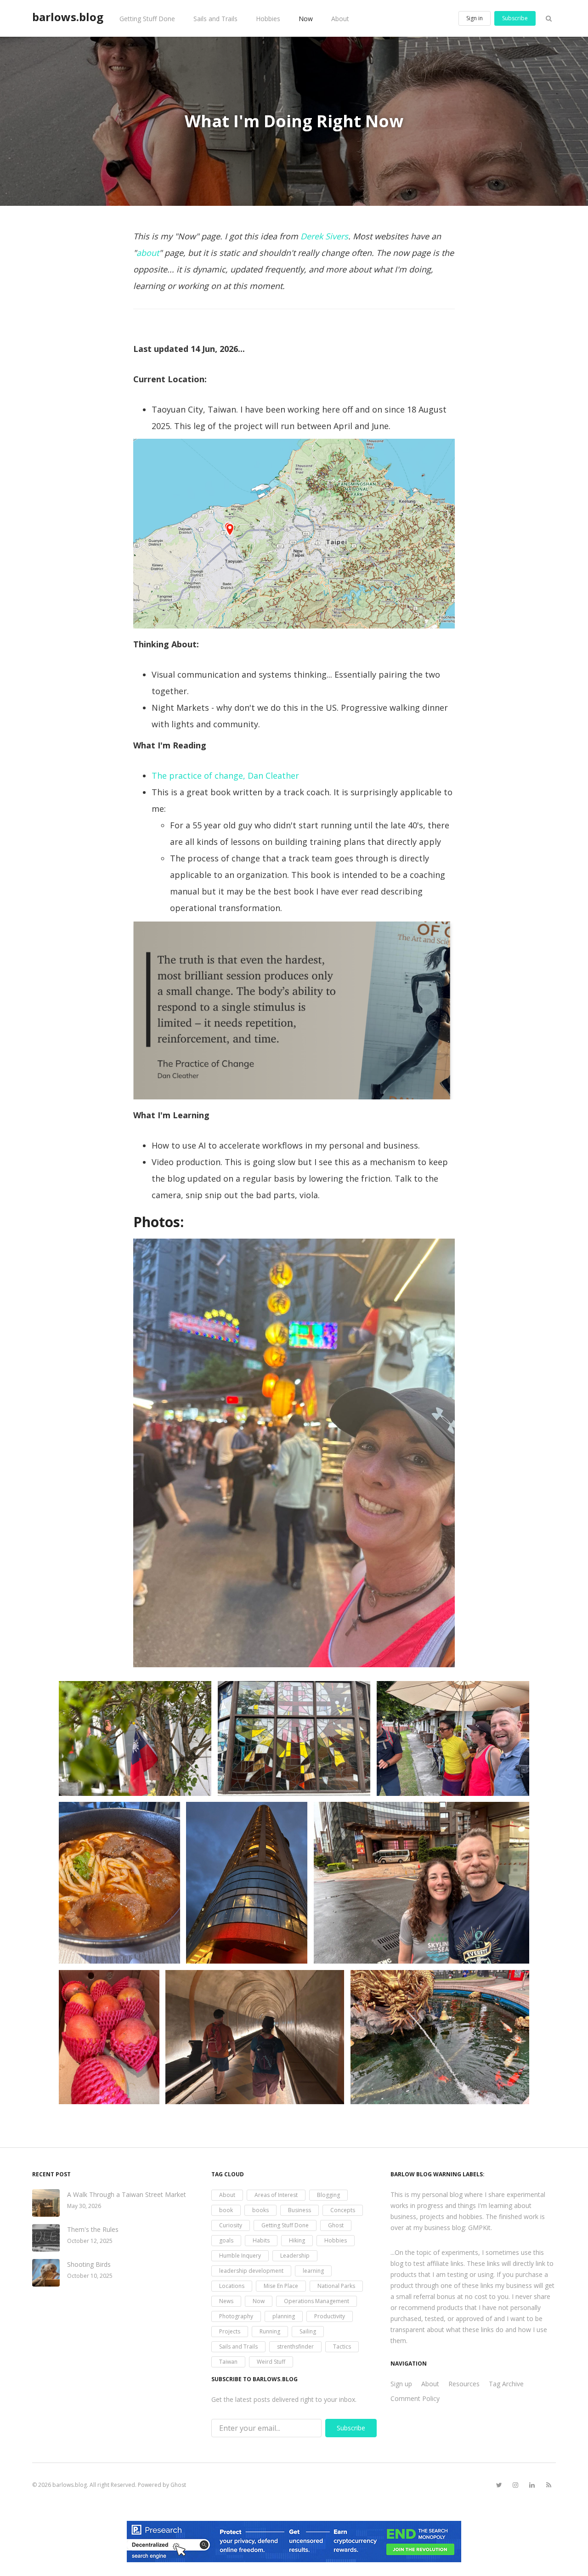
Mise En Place (281, 2286)
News (226, 2301)
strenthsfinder (295, 2347)
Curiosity (231, 2225)
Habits (261, 2240)
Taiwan (228, 2362)
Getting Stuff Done (147, 19)
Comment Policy (415, 2398)
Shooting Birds (89, 2264)
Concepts (343, 2210)
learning (313, 2271)
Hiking (297, 2240)
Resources (464, 2384)
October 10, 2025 (90, 2276)
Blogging (328, 2195)
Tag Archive (506, 2384)
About (340, 19)
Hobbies (268, 19)
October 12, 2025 (90, 2241)
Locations (232, 2286)
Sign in (475, 18)
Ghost (336, 2225)
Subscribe (515, 18)
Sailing (308, 2331)
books (260, 2210)
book (226, 2210)
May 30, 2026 (84, 2206)
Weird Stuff (271, 2362)
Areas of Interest (276, 2195)
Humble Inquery (240, 2256)
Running (270, 2331)
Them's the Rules (93, 2229)
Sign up (401, 2384)
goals (226, 2240)
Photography (236, 2316)
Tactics (342, 2347)
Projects (230, 2331)
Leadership (295, 2256)
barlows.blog (68, 17)
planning (284, 2316)
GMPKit (479, 2228)
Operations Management (317, 2301)
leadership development (251, 2271)
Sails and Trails (215, 19)
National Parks (336, 2286)
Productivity (330, 2316)
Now (306, 19)
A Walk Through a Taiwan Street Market (127, 2194)
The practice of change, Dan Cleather (225, 776)
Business (300, 2210)
